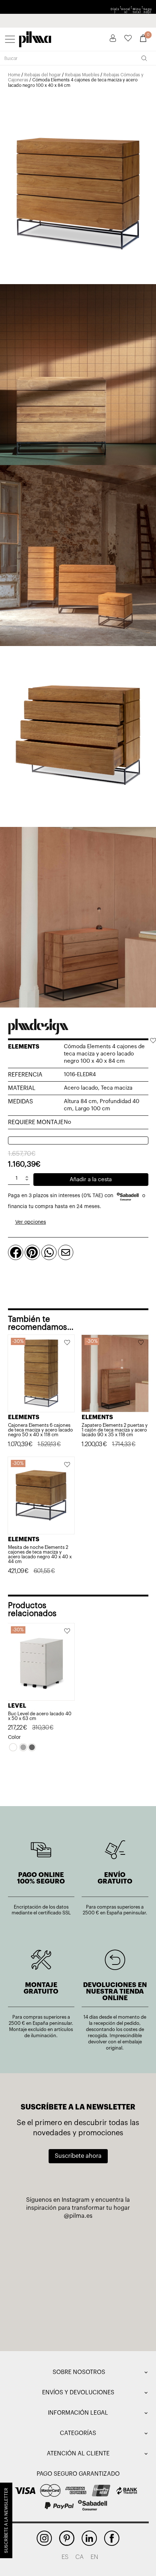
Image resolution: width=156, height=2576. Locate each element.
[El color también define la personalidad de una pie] (46, 2242)
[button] (153, 1041)
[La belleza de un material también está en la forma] (46, 2279)
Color (14, 1737)
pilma (35, 38)
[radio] (13, 1747)
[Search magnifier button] (144, 58)
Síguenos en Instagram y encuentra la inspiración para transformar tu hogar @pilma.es (78, 2208)
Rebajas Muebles (82, 75)
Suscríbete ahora (78, 2156)
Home (14, 75)
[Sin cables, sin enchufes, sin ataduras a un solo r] (110, 2279)
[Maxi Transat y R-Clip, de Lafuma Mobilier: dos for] (110, 2242)
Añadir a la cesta (91, 1180)
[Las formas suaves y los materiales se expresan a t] (46, 2316)
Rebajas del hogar (43, 75)
